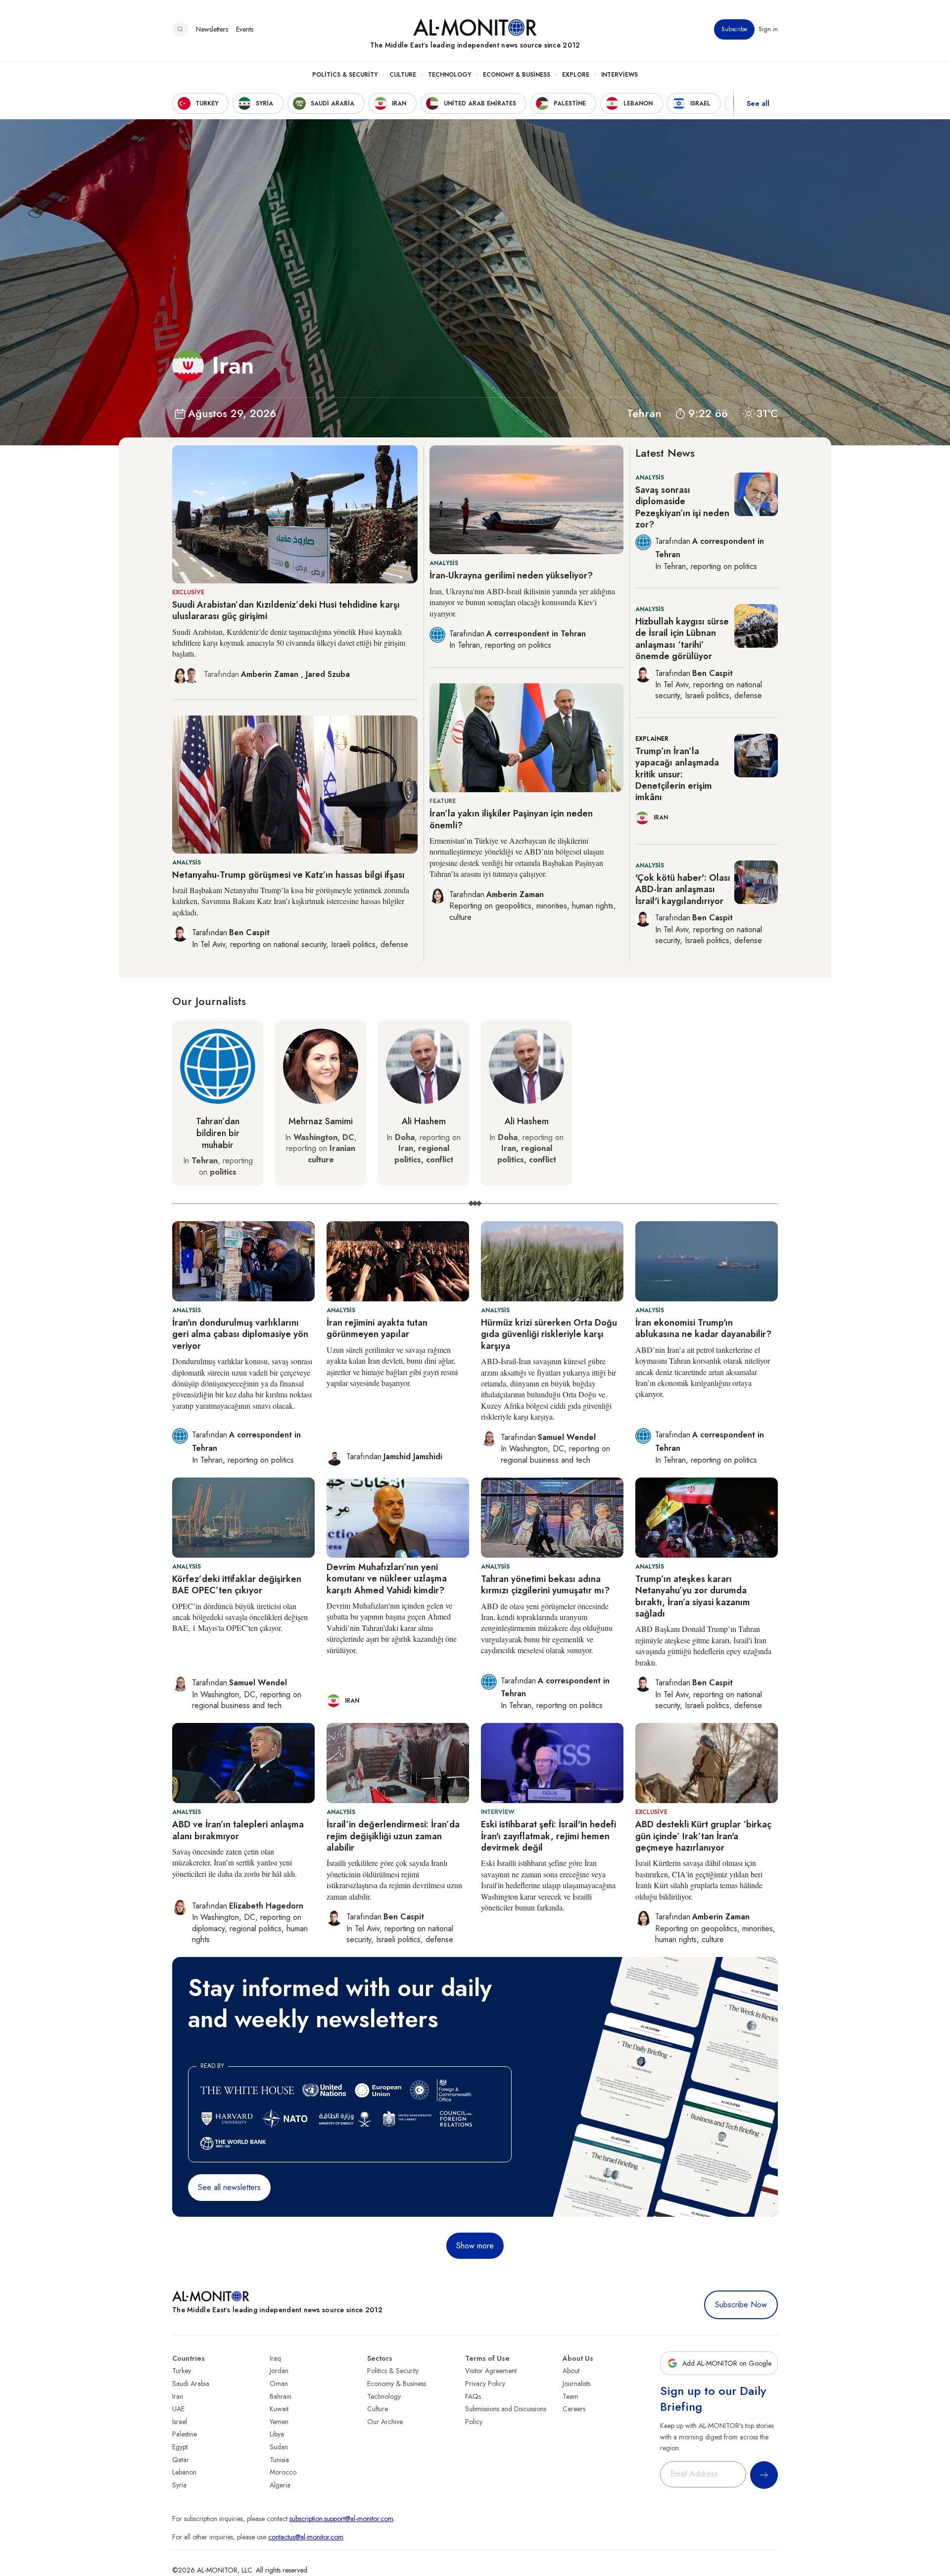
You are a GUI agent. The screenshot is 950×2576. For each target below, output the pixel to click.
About (571, 2371)
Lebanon (184, 2472)
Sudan (279, 2447)
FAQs (473, 2396)
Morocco (283, 2472)
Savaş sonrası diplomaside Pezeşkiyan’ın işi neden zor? (682, 507)
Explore (576, 75)
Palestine (185, 2434)
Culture (403, 75)
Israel (180, 2422)
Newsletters (212, 29)
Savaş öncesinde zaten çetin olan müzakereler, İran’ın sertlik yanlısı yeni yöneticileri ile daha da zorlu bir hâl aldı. (235, 1862)
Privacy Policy (485, 2384)
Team (570, 2396)
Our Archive (385, 2422)
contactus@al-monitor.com (306, 2537)
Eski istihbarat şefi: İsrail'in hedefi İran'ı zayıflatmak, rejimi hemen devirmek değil (548, 1836)
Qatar (181, 2460)
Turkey (182, 2371)
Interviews (619, 75)
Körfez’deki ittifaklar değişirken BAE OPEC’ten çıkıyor (237, 1585)
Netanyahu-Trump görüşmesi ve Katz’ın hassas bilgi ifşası (288, 875)
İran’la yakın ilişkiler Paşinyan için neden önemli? (511, 819)
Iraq (275, 2358)
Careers (574, 2409)
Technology (450, 75)
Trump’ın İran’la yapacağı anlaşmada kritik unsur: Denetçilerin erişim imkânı (677, 774)
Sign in (768, 29)
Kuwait (279, 2409)
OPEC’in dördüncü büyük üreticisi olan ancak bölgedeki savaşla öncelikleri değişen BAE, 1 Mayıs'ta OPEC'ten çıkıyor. (240, 1617)
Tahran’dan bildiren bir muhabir (218, 1133)
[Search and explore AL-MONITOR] (180, 29)
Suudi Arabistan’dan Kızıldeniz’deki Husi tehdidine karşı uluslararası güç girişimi (286, 610)
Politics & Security (345, 75)
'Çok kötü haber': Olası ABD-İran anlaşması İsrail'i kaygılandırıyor (683, 889)
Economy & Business (517, 75)
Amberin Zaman (271, 674)
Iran (178, 2396)
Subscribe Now (741, 2305)
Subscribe (734, 29)
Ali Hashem (424, 1121)
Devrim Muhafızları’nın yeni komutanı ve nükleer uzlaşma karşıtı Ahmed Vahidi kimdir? (387, 1579)
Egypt (180, 2447)
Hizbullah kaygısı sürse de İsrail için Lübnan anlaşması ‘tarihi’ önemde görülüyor (682, 639)
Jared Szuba (328, 674)
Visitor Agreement (491, 2371)
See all (758, 103)
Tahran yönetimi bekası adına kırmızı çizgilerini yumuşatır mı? (545, 1585)
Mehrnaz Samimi (321, 1121)
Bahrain (281, 2396)
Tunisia (279, 2460)
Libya (277, 2434)
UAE (178, 2409)
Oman (279, 2384)
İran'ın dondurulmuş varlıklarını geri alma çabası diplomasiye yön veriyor (240, 1334)
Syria (179, 2485)
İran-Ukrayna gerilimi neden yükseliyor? (511, 575)
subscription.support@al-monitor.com (341, 2519)
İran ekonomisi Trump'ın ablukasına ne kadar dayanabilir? (703, 1328)
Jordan (279, 2371)
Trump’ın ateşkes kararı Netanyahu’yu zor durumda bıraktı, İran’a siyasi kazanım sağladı (693, 1596)
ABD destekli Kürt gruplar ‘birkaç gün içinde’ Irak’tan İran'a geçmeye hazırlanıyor (703, 1836)
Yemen (279, 2422)
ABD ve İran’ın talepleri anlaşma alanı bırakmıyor (238, 1830)
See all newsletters (229, 2187)
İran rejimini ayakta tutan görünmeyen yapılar (377, 1328)
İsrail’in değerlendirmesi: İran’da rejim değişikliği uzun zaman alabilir (393, 1836)
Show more (475, 2246)
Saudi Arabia (191, 2384)
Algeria (280, 2485)
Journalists (576, 2384)
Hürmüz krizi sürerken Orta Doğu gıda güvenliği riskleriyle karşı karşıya (549, 1334)
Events (245, 29)
